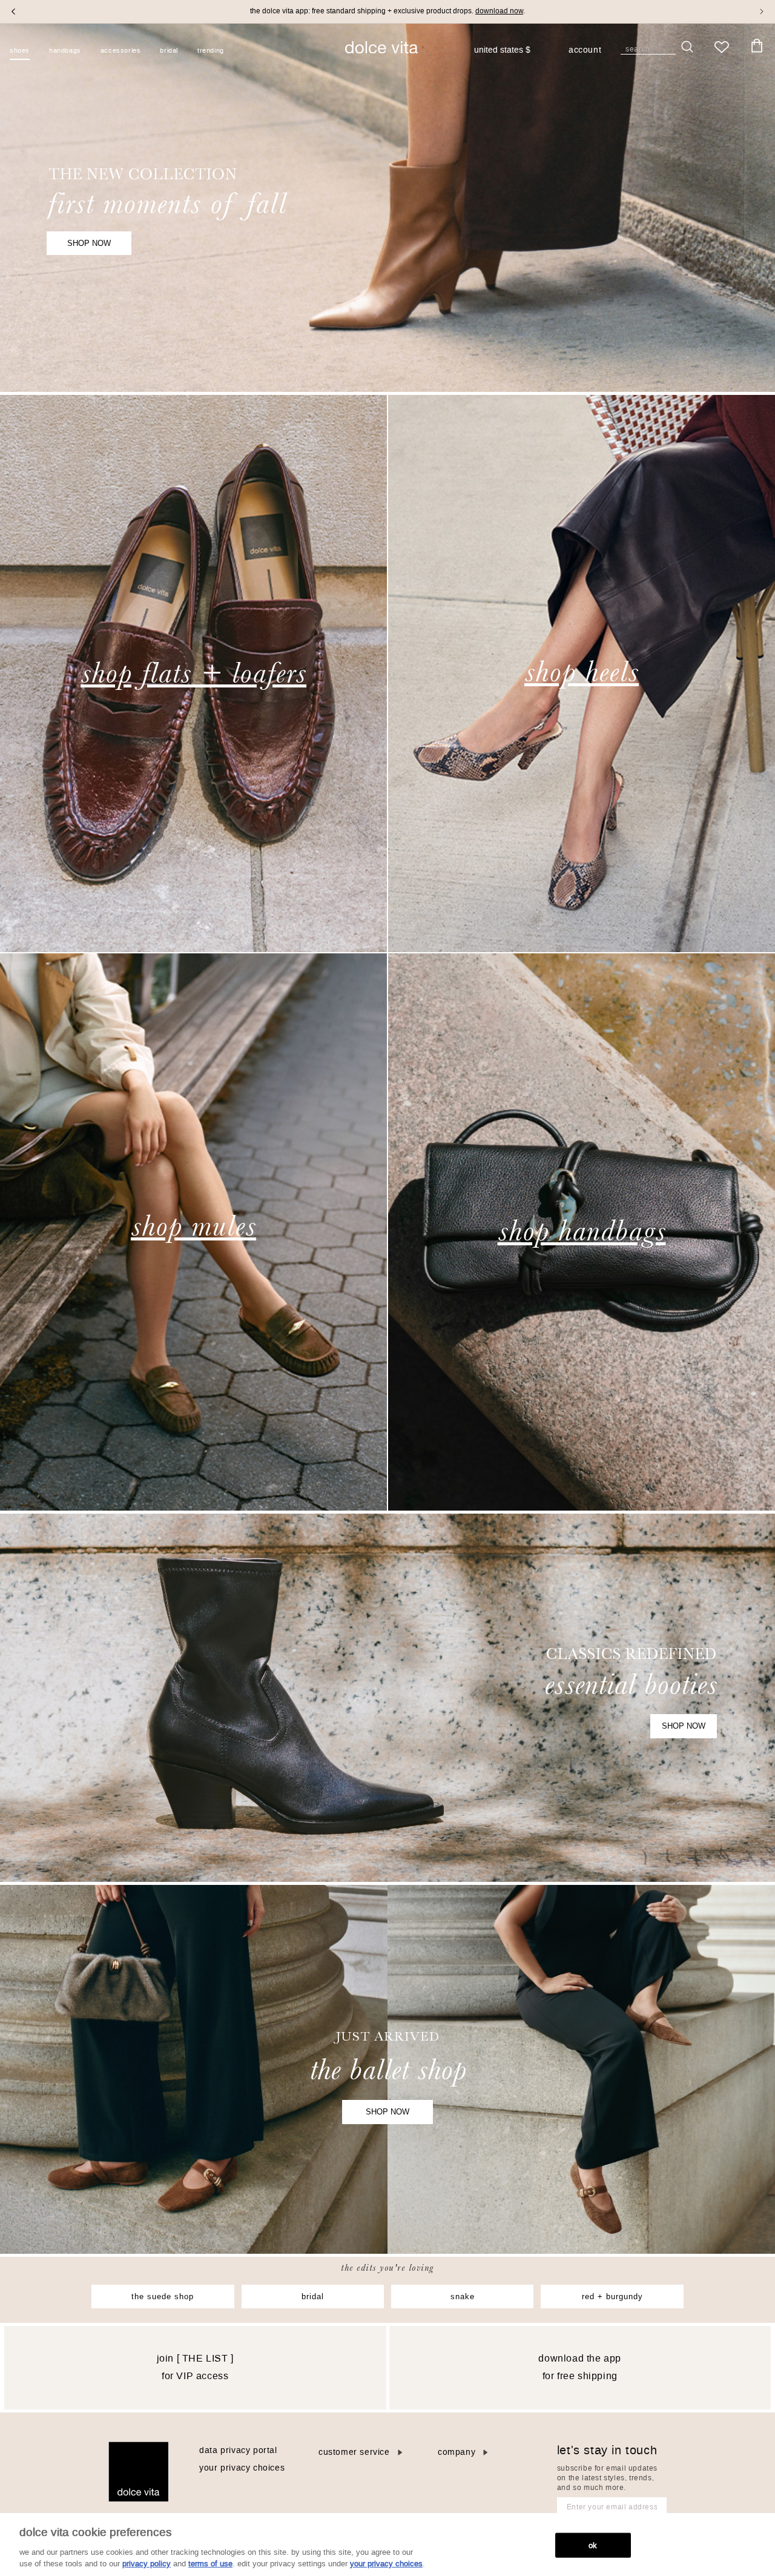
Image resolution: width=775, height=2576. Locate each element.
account (585, 51)
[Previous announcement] (13, 12)
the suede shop (163, 2296)
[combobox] (508, 50)
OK (593, 2545)
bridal (313, 2296)
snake (463, 2296)
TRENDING (211, 51)
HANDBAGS (65, 51)
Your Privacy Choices (242, 2468)
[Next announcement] (762, 12)
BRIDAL (169, 51)
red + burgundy (612, 2296)
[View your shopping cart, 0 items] (757, 46)
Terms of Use (210, 2564)
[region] (387, 2545)
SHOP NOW (89, 243)
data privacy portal (238, 2450)
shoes (20, 51)
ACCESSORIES (121, 51)
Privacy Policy (147, 2564)
